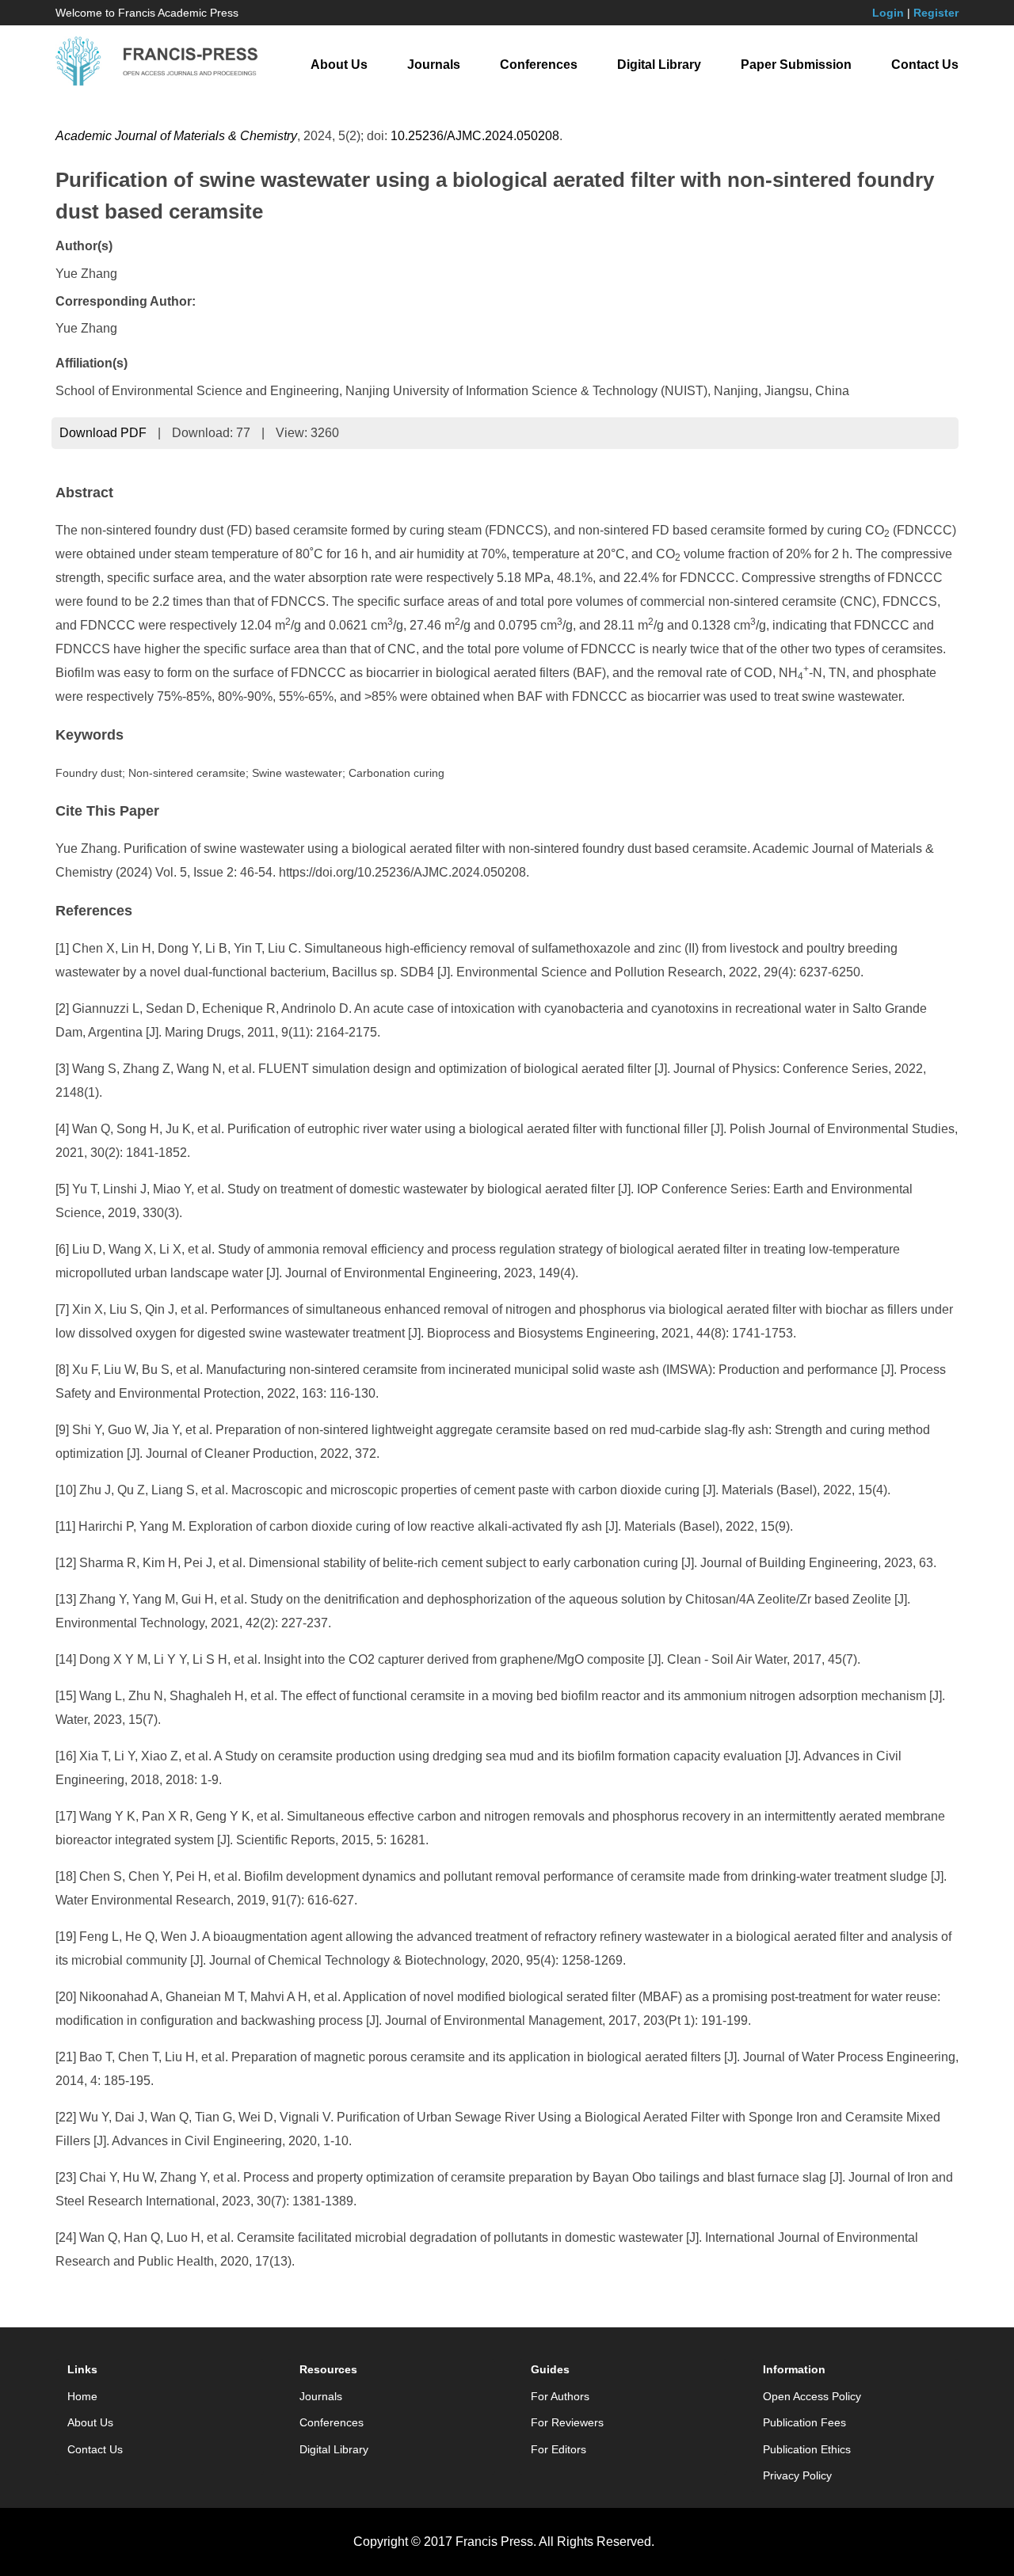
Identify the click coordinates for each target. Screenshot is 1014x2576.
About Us (339, 65)
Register (936, 13)
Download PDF (103, 433)
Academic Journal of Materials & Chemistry (176, 136)
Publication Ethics (807, 2449)
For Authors (560, 2396)
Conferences (539, 65)
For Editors (558, 2449)
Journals (434, 65)
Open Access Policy (812, 2396)
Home (82, 2396)
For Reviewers (567, 2422)
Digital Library (659, 65)
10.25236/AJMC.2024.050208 (475, 136)
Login (888, 13)
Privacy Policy (797, 2475)
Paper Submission (796, 65)
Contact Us (925, 65)
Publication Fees (804, 2422)
